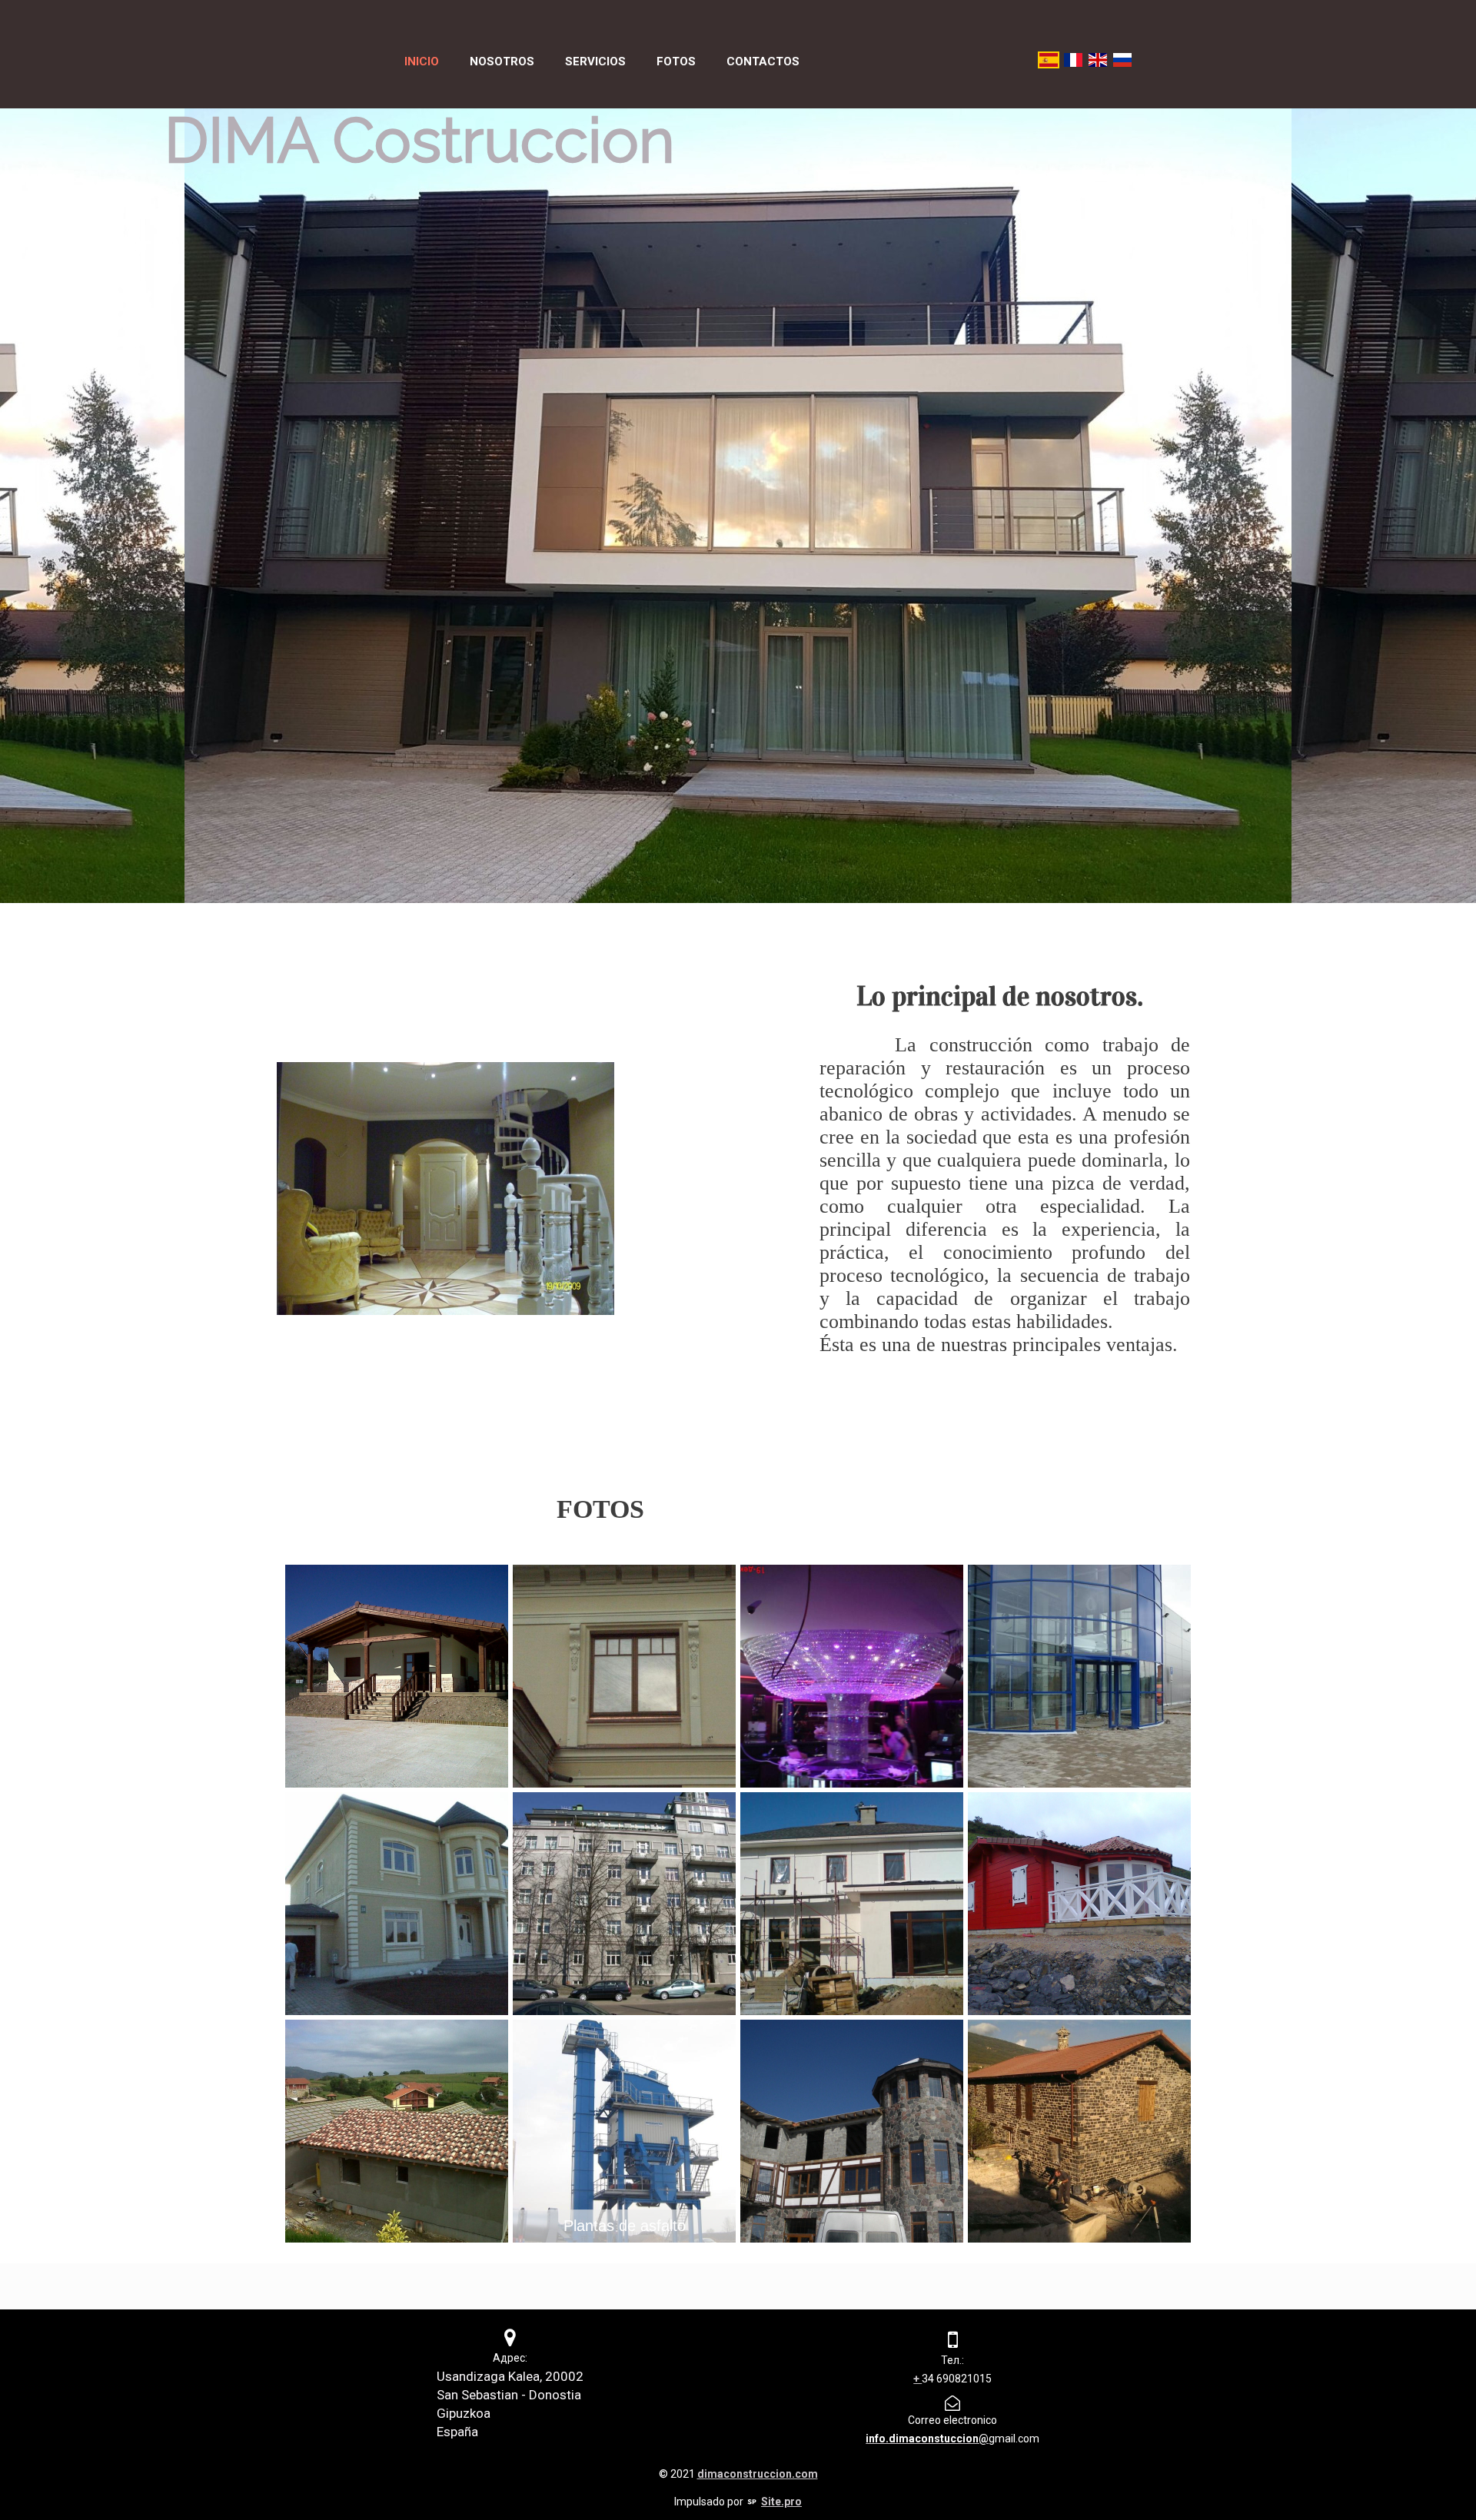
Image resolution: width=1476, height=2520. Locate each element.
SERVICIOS (595, 61)
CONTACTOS (763, 61)
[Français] (1073, 60)
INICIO (422, 61)
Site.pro (781, 2502)
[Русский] (1122, 60)
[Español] (1049, 60)
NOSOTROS (502, 61)
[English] (1098, 60)
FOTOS (676, 61)
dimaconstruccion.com (758, 2474)
